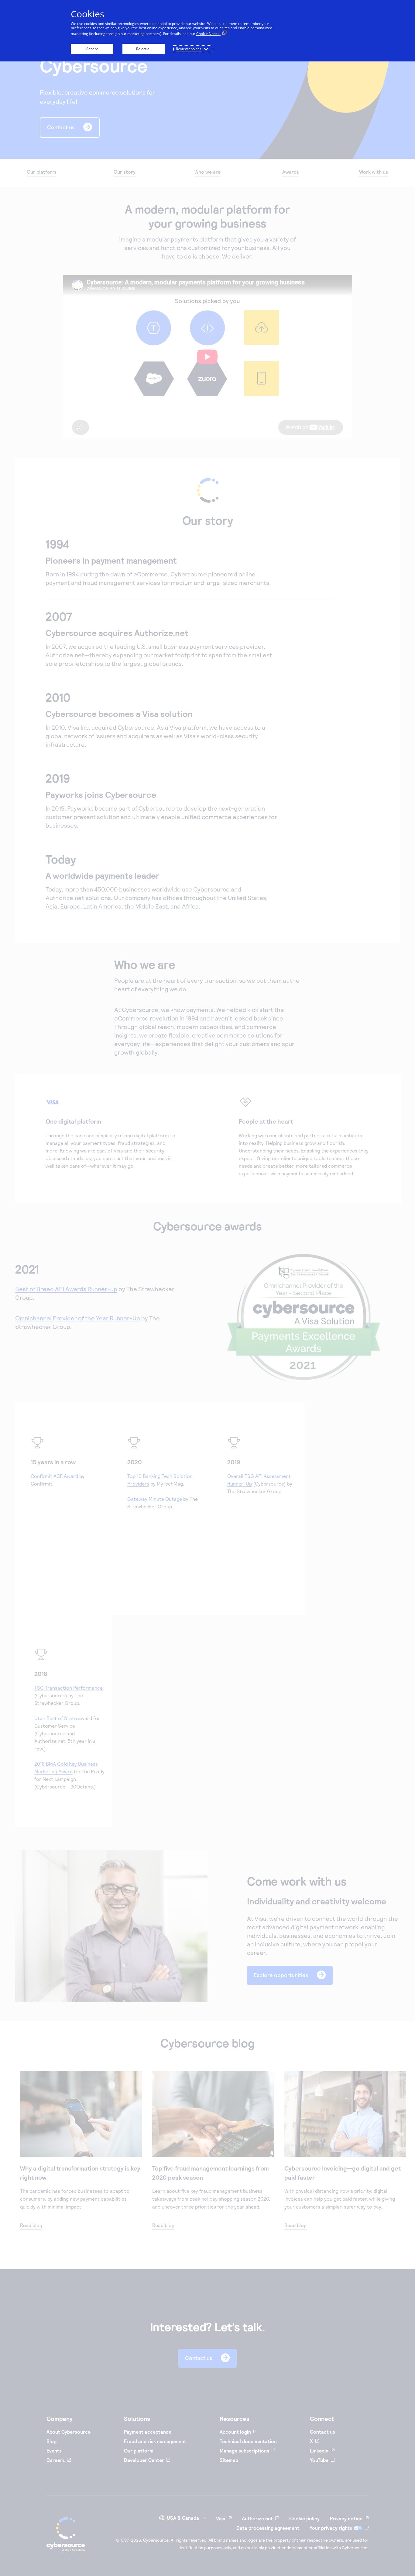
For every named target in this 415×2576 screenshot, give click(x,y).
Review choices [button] (189, 49)
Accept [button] (92, 49)
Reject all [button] (144, 49)
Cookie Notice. (208, 34)
